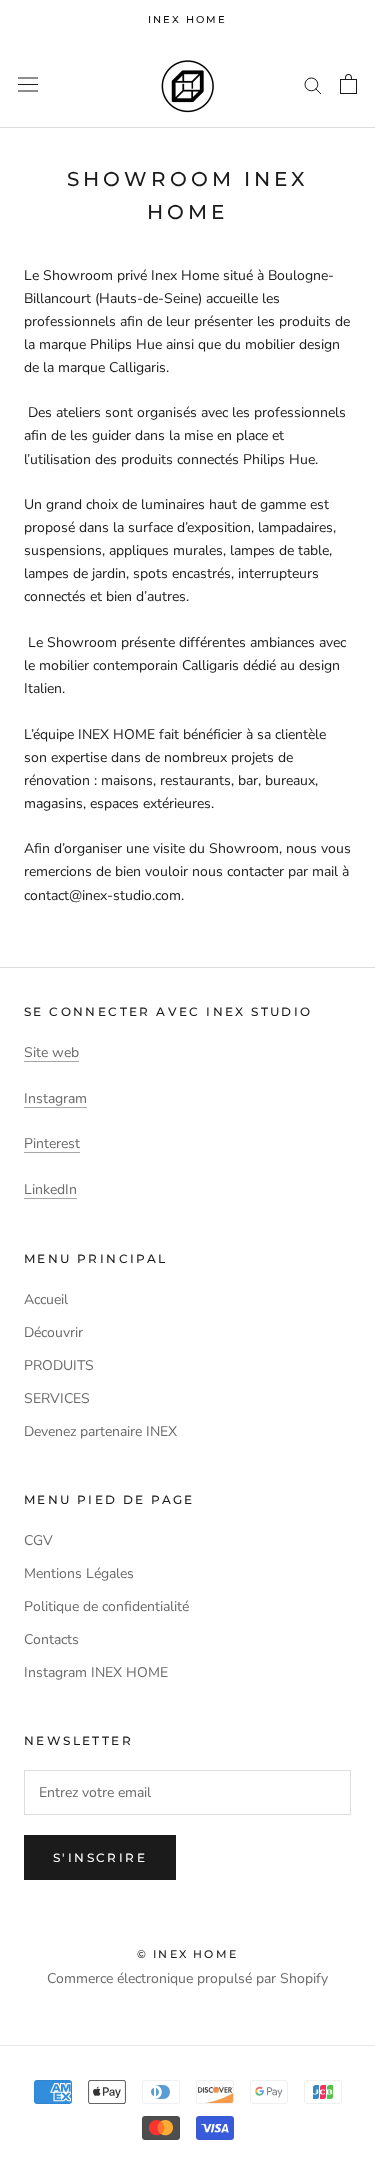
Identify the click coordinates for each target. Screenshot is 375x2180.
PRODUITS (59, 1365)
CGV (38, 1540)
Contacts (51, 1639)
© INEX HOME (187, 1954)
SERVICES (57, 1398)
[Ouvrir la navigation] (28, 84)
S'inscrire (100, 1857)
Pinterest (52, 1143)
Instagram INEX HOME (96, 1672)
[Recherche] (313, 84)
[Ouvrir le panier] (348, 84)
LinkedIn (50, 1189)
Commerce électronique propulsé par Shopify (187, 1978)
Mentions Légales (79, 1573)
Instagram (55, 1098)
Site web (51, 1052)
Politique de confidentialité (106, 1606)
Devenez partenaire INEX (100, 1431)
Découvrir (53, 1332)
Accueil (46, 1299)
